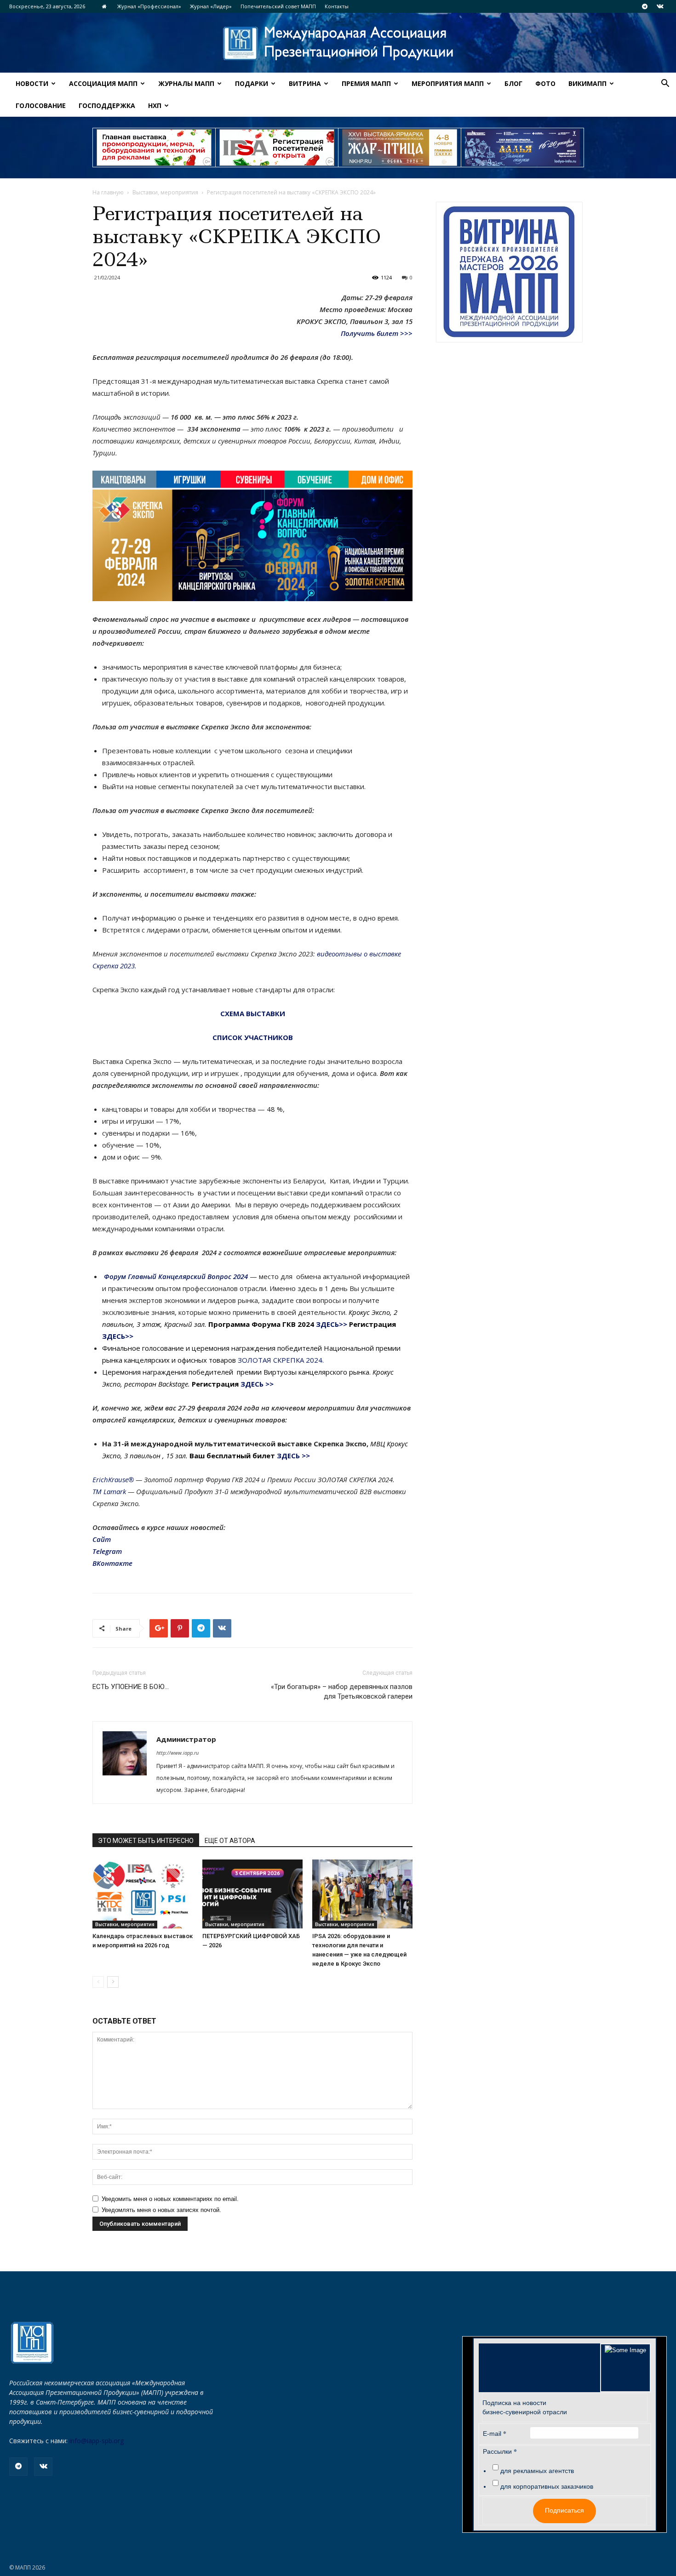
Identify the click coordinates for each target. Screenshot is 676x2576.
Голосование (41, 105)
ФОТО (545, 83)
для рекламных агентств (537, 2471)
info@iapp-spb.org (97, 2441)
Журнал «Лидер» (211, 6)
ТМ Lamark (109, 1491)
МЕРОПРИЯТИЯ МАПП (448, 83)
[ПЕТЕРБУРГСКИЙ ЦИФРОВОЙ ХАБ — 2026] (252, 1894)
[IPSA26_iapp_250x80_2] (277, 148)
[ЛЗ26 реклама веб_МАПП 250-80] (522, 148)
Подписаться (564, 2510)
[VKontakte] (660, 6)
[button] (665, 84)
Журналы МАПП (186, 83)
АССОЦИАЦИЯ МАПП (103, 83)
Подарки (252, 83)
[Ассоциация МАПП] (338, 43)
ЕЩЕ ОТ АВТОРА (230, 1841)
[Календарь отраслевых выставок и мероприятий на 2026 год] (143, 1894)
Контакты (337, 6)
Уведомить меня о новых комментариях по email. (170, 2199)
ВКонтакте (112, 1563)
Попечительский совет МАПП (278, 6)
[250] (400, 148)
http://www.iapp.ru (178, 1753)
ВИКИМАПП (587, 83)
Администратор (186, 1739)
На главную (108, 192)
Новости (32, 83)
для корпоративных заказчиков (547, 2486)
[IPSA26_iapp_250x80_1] (154, 148)
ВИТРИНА (305, 83)
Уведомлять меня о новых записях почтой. (161, 2210)
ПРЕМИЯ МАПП (366, 83)
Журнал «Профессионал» (149, 6)
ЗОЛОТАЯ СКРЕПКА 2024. (281, 1360)
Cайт (102, 1539)
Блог (513, 83)
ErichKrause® (113, 1479)
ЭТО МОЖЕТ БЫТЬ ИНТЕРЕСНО (146, 1841)
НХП (155, 105)
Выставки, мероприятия (165, 192)
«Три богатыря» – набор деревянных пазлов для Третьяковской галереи (342, 1692)
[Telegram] (645, 6)
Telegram (107, 1551)
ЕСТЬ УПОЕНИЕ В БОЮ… (131, 1687)
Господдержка (107, 105)
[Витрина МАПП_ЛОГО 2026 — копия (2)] (509, 272)
